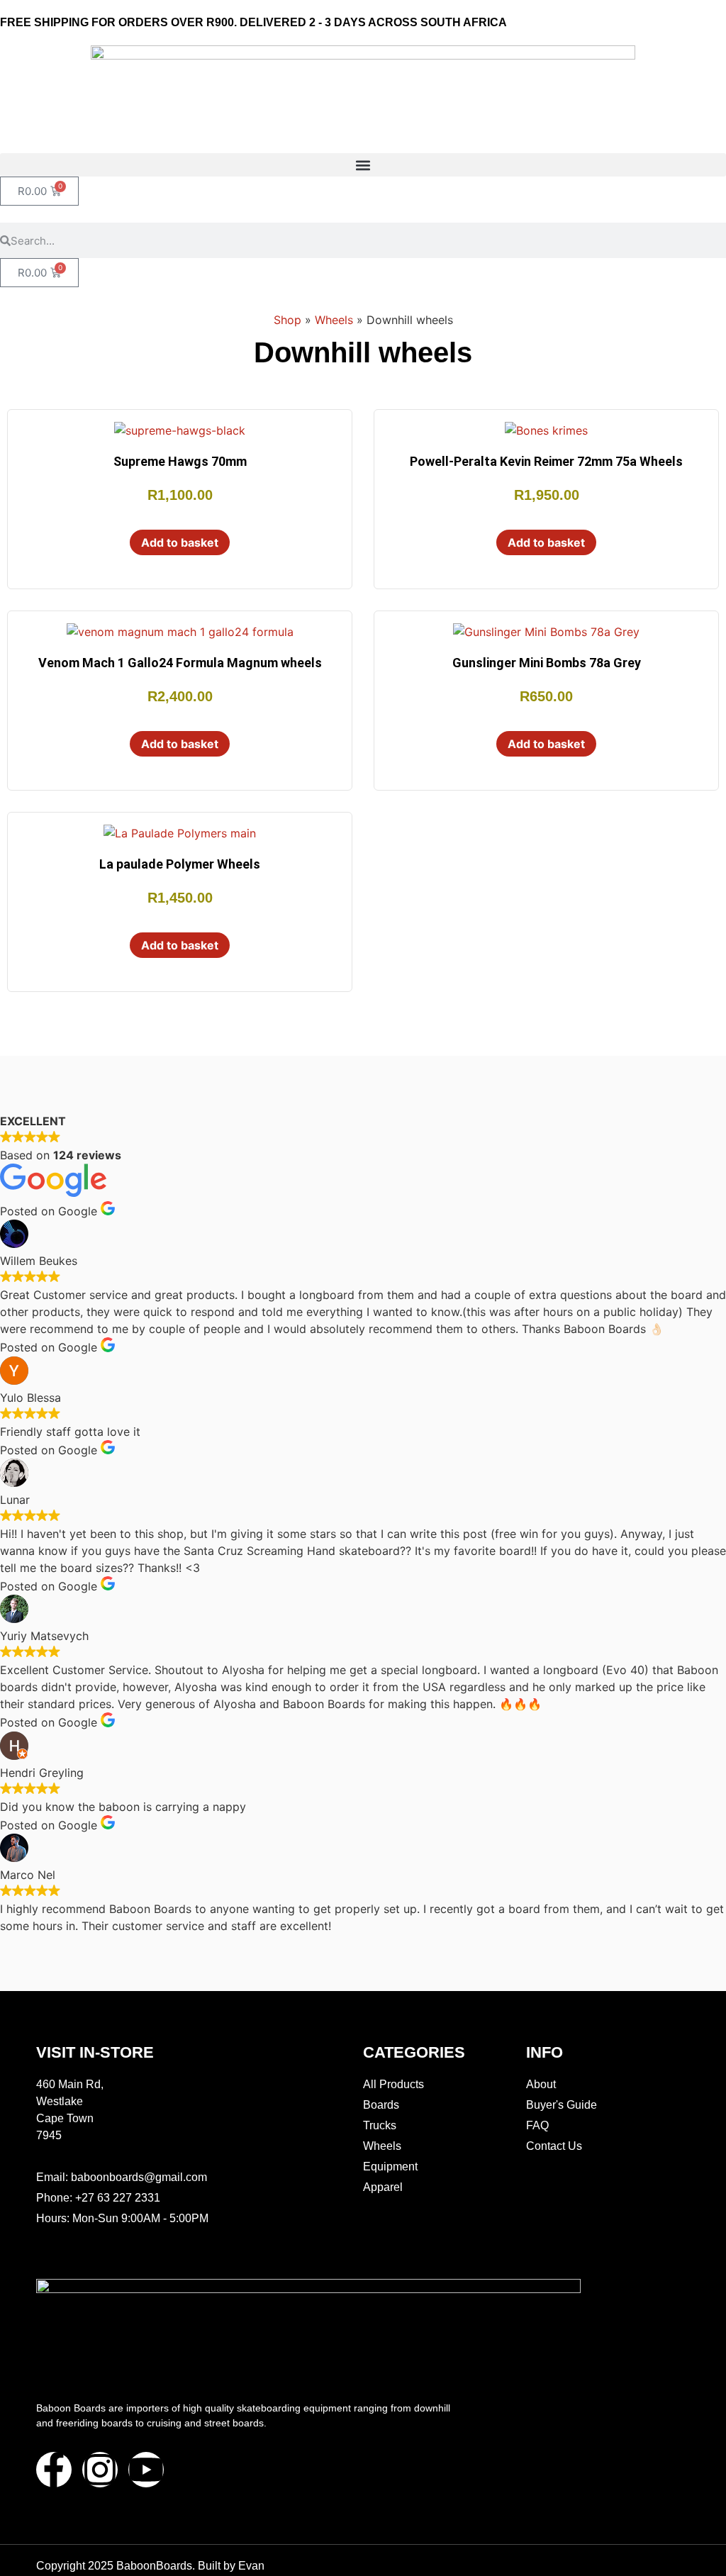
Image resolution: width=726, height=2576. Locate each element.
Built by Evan (231, 2566)
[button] (363, 165)
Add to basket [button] (180, 542)
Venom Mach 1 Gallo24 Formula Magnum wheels (180, 663)
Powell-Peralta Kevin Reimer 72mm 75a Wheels (546, 461)
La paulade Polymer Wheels (180, 864)
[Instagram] (100, 2470)
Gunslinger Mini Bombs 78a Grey (547, 663)
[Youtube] (146, 2470)
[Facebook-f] (54, 2470)
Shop (287, 320)
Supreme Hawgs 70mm (180, 461)
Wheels (334, 320)
